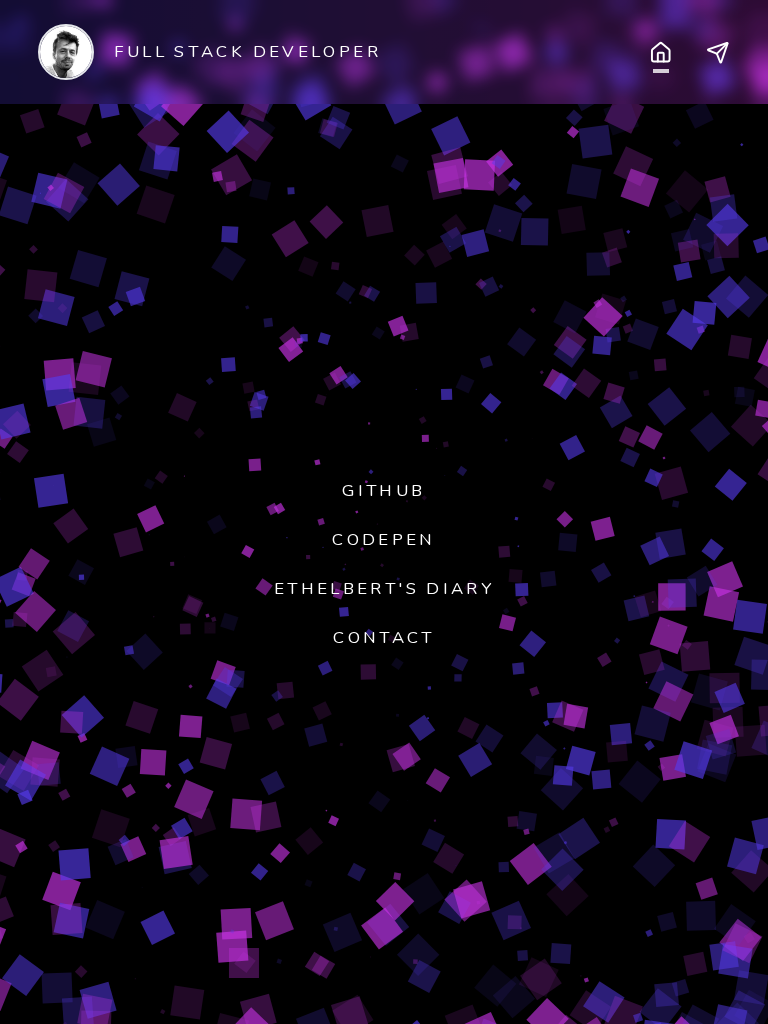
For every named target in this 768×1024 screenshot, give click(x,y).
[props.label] (661, 51)
